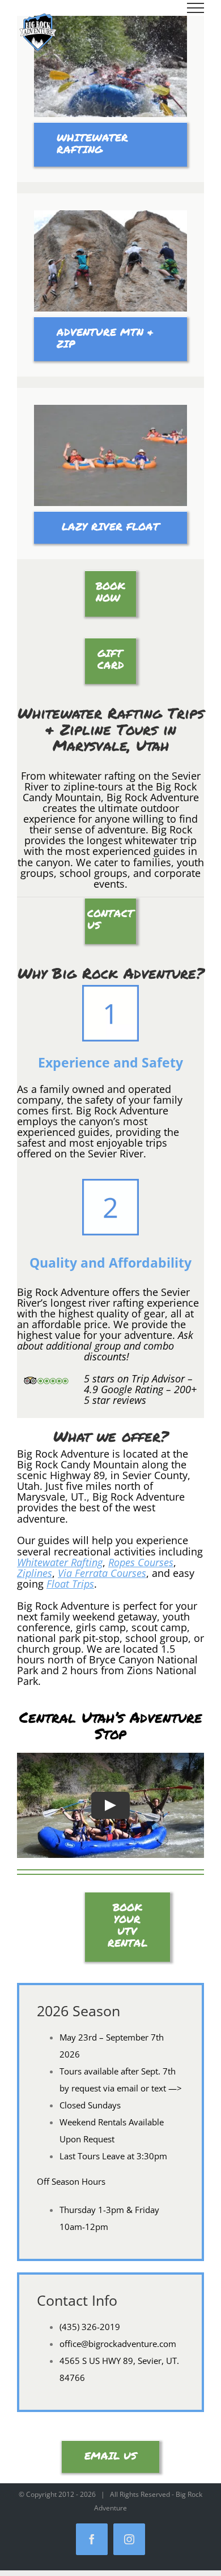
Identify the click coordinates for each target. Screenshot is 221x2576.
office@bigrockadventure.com (118, 2344)
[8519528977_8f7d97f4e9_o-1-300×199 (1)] (110, 409)
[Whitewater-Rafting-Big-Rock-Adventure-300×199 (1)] (110, 20)
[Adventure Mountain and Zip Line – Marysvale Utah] (110, 214)
